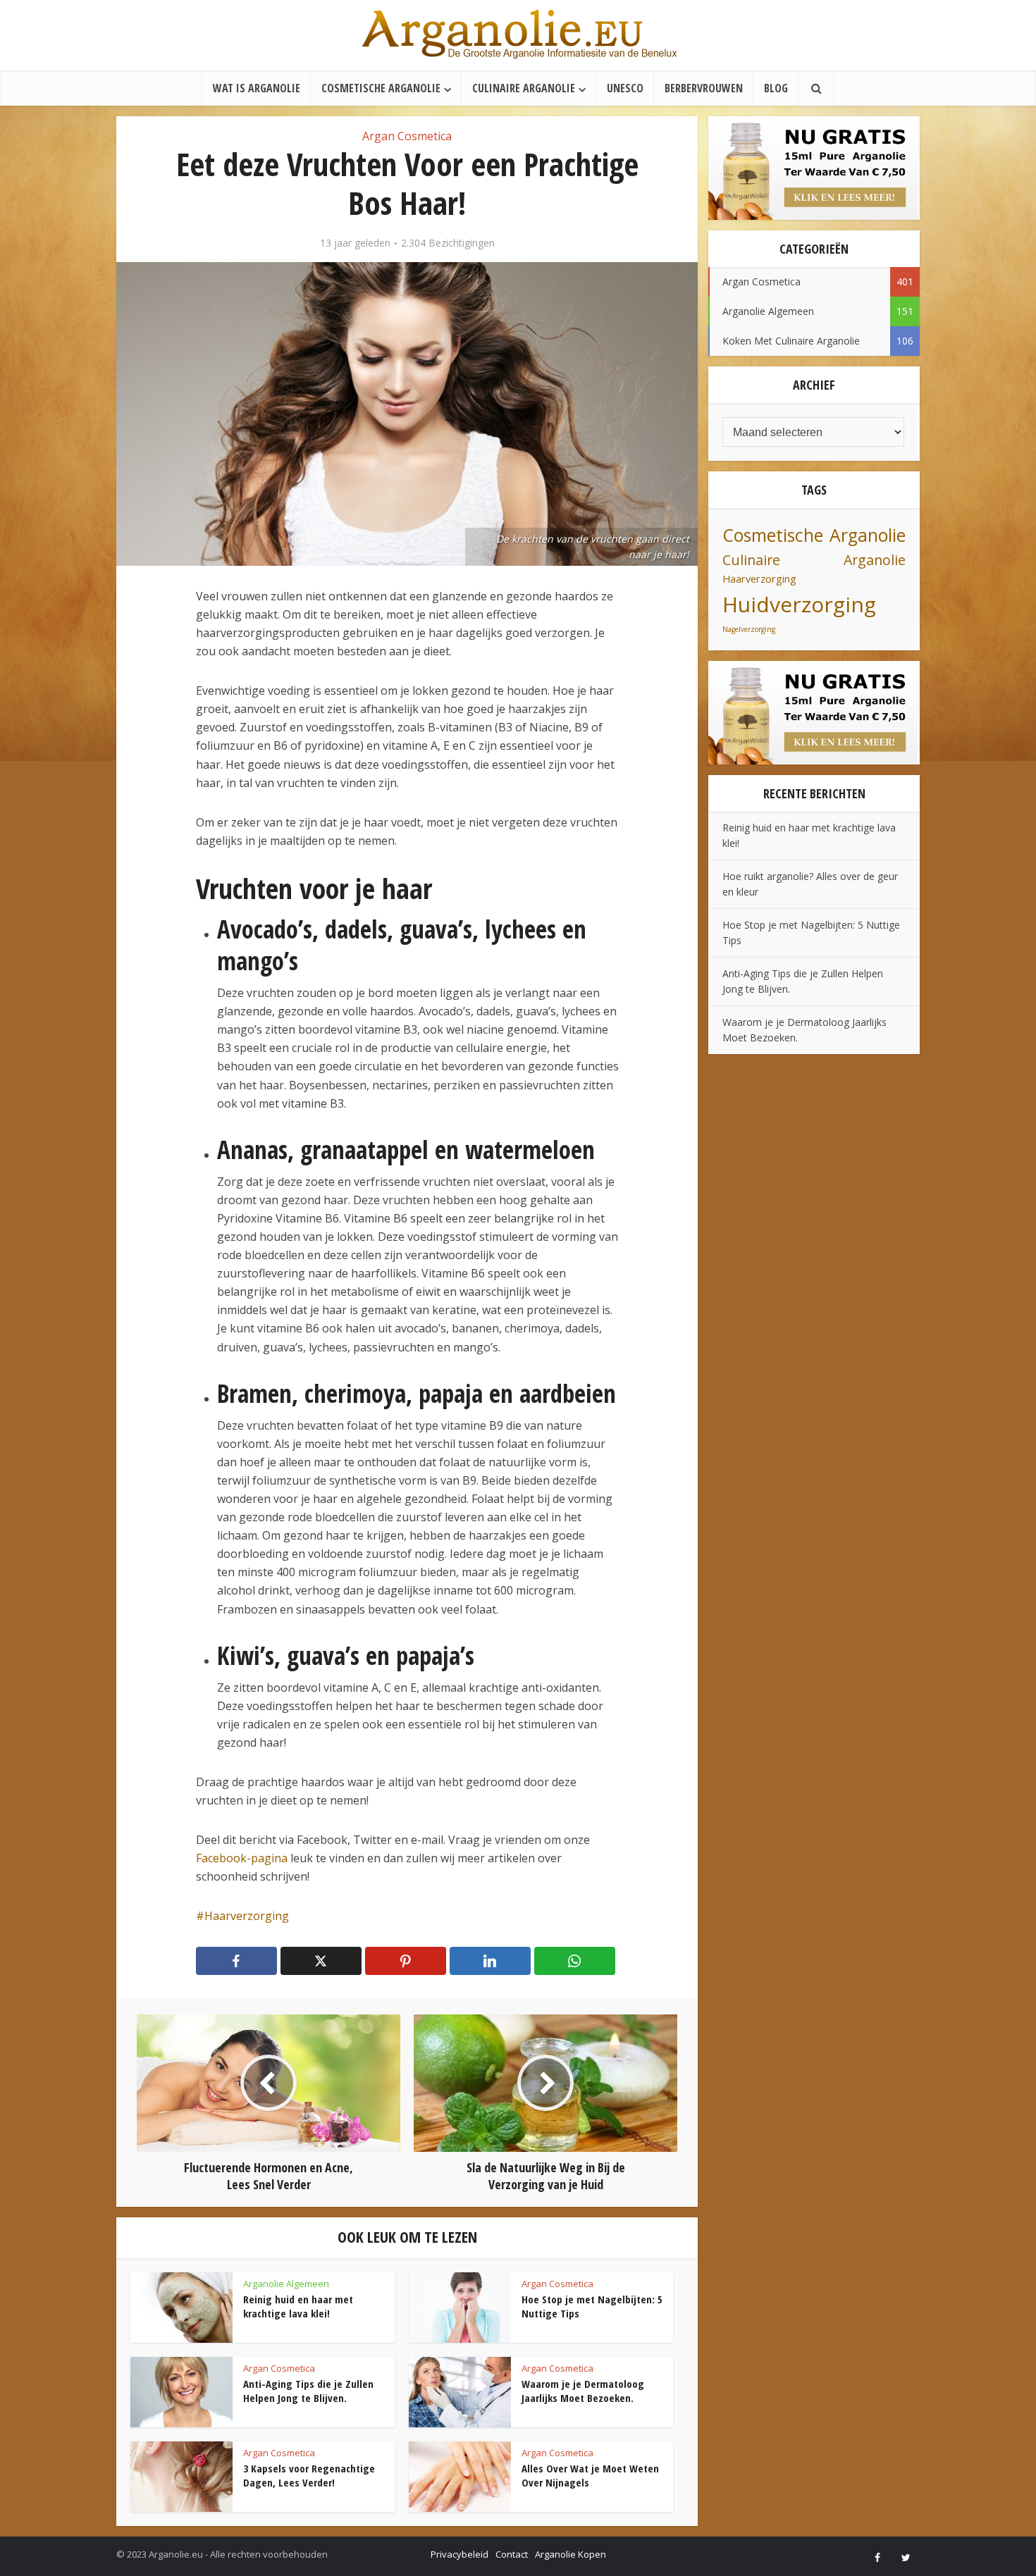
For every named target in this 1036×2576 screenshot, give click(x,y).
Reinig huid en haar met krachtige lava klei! (298, 2306)
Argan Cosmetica (407, 136)
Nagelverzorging (749, 629)
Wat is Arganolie (257, 88)
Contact (512, 2554)
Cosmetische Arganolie (381, 88)
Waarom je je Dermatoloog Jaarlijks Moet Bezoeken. (583, 2391)
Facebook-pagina (242, 1858)
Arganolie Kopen (571, 2554)
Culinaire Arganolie (524, 88)
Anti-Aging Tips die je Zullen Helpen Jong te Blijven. (308, 2391)
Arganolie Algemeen (286, 2284)
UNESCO (625, 88)
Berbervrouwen (704, 88)
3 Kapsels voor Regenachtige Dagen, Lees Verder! (309, 2475)
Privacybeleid (460, 2554)
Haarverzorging (247, 1916)
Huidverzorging (799, 604)
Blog (776, 88)
